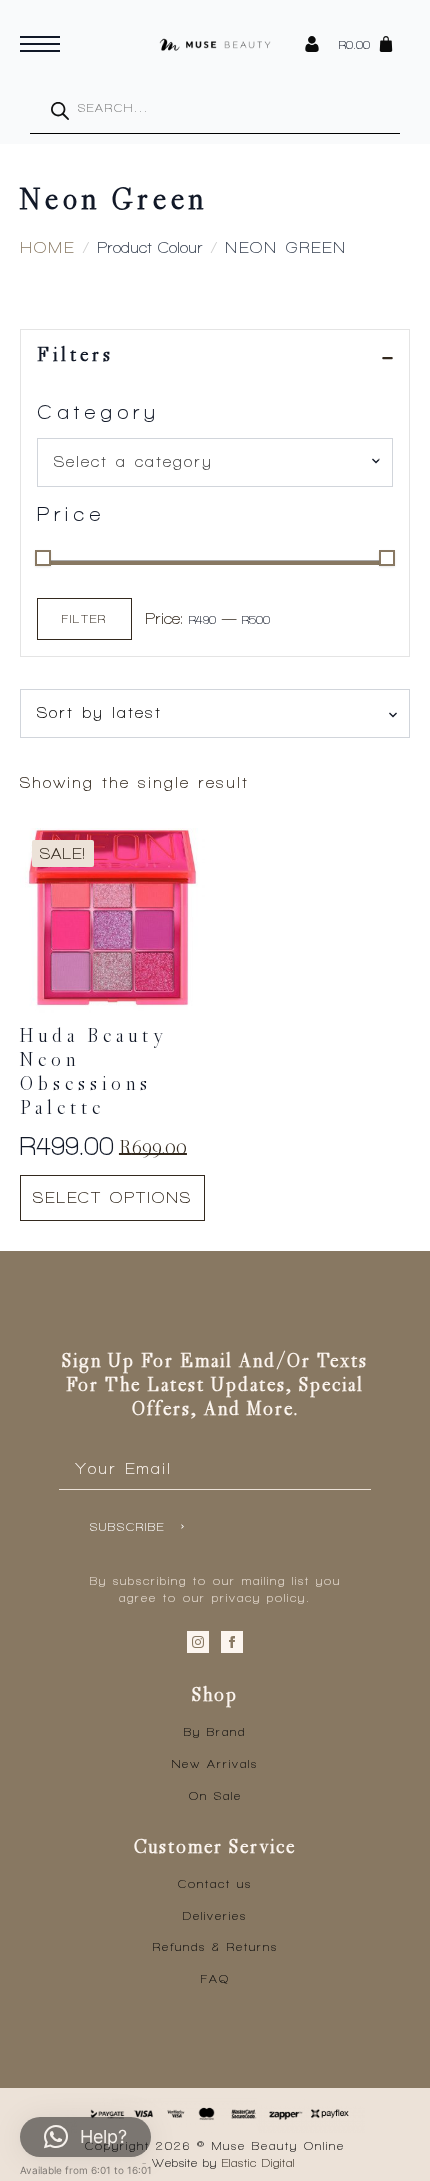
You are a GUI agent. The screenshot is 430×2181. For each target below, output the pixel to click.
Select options (112, 1197)
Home (47, 247)
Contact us (215, 1884)
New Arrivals (215, 1764)
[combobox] (215, 462)
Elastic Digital (258, 2163)
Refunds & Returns (215, 1947)
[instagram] (198, 1642)
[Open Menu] (40, 44)
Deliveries (215, 1916)
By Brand (215, 1732)
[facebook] (232, 1642)
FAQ (215, 1979)
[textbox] (207, 462)
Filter (84, 619)
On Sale (215, 1796)
